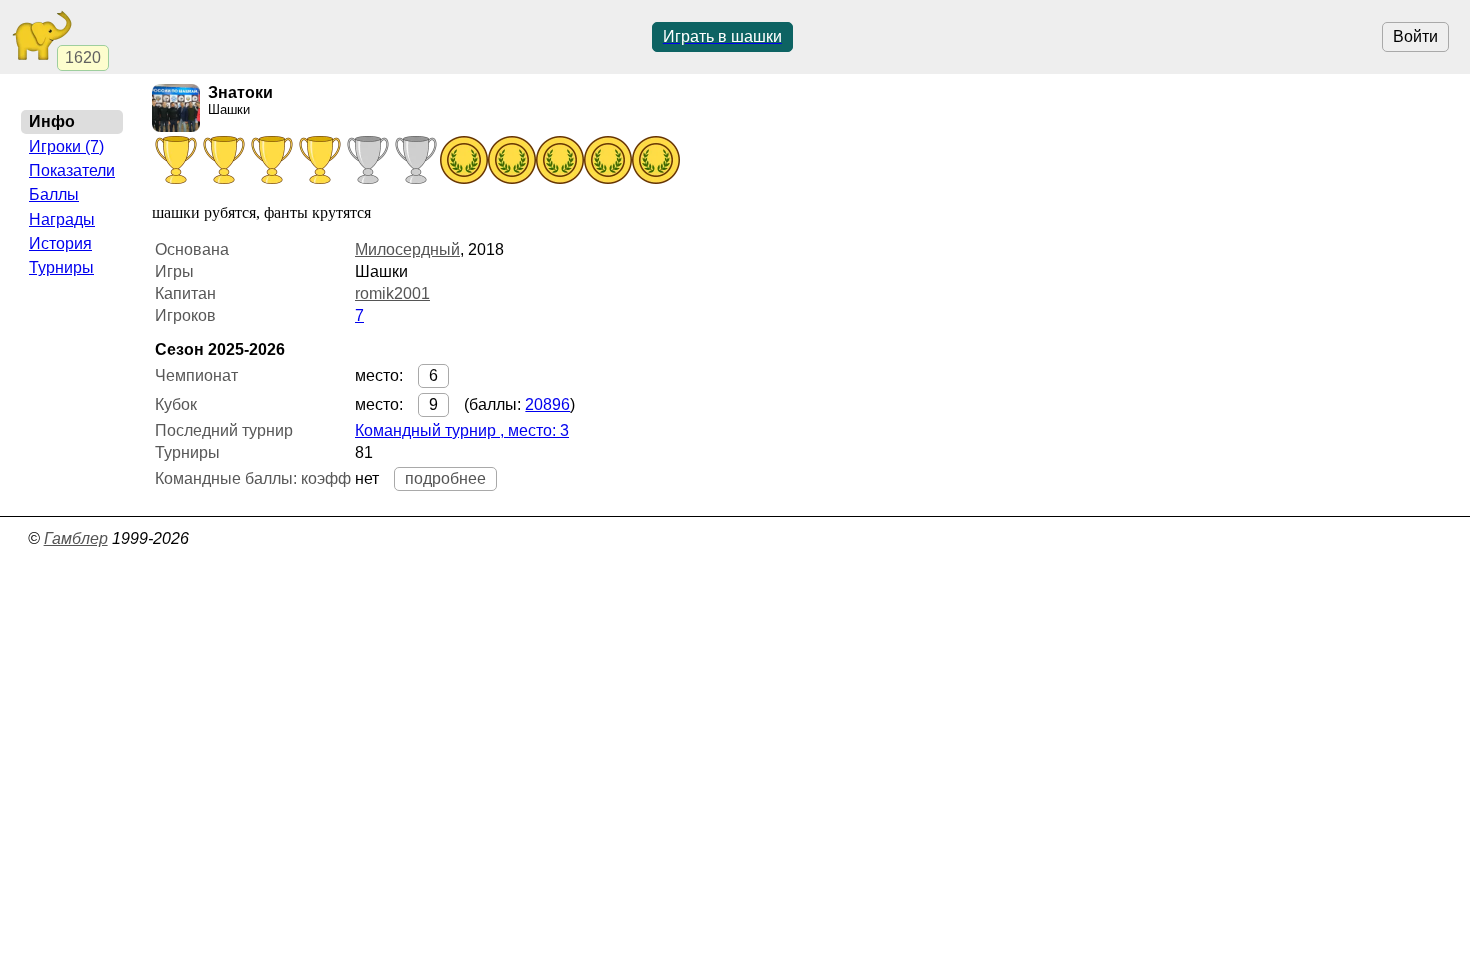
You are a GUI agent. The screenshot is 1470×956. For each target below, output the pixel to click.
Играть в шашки (722, 36)
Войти (1415, 36)
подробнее (445, 478)
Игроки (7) (66, 146)
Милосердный (407, 249)
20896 (547, 404)
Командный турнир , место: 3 (462, 430)
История (60, 243)
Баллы (54, 194)
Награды (62, 219)
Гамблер (76, 538)
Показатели (72, 170)
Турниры (61, 267)
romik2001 (392, 293)
